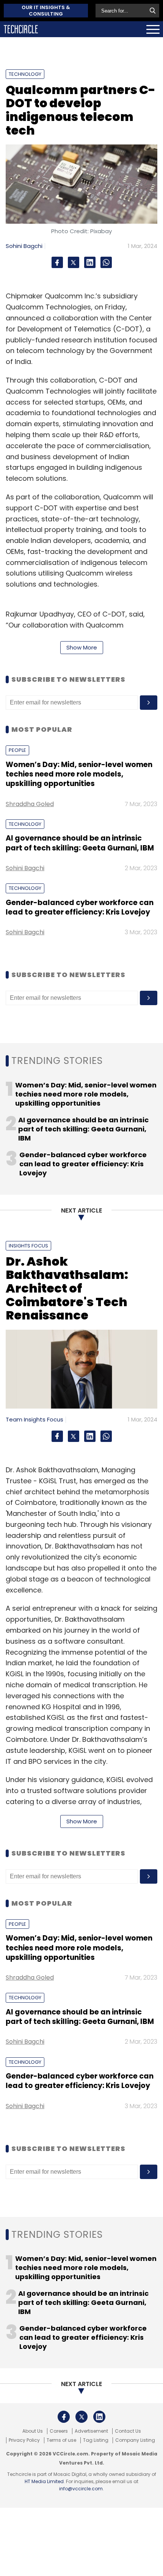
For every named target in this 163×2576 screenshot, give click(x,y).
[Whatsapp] (106, 262)
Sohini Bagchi (24, 246)
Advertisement (91, 2431)
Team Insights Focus (34, 1419)
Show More (82, 647)
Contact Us (128, 2431)
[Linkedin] (90, 262)
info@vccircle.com (81, 2489)
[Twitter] (74, 262)
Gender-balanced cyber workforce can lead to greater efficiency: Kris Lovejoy (80, 907)
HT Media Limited (44, 2481)
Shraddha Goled (30, 804)
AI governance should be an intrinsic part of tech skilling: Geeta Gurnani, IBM (80, 843)
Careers (59, 2431)
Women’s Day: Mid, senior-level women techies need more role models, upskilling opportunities (79, 774)
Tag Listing (96, 2440)
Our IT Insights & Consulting (46, 11)
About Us (33, 2431)
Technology (25, 74)
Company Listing (135, 2440)
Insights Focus (28, 1246)
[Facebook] (57, 262)
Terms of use (61, 2440)
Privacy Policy (24, 2440)
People (17, 750)
